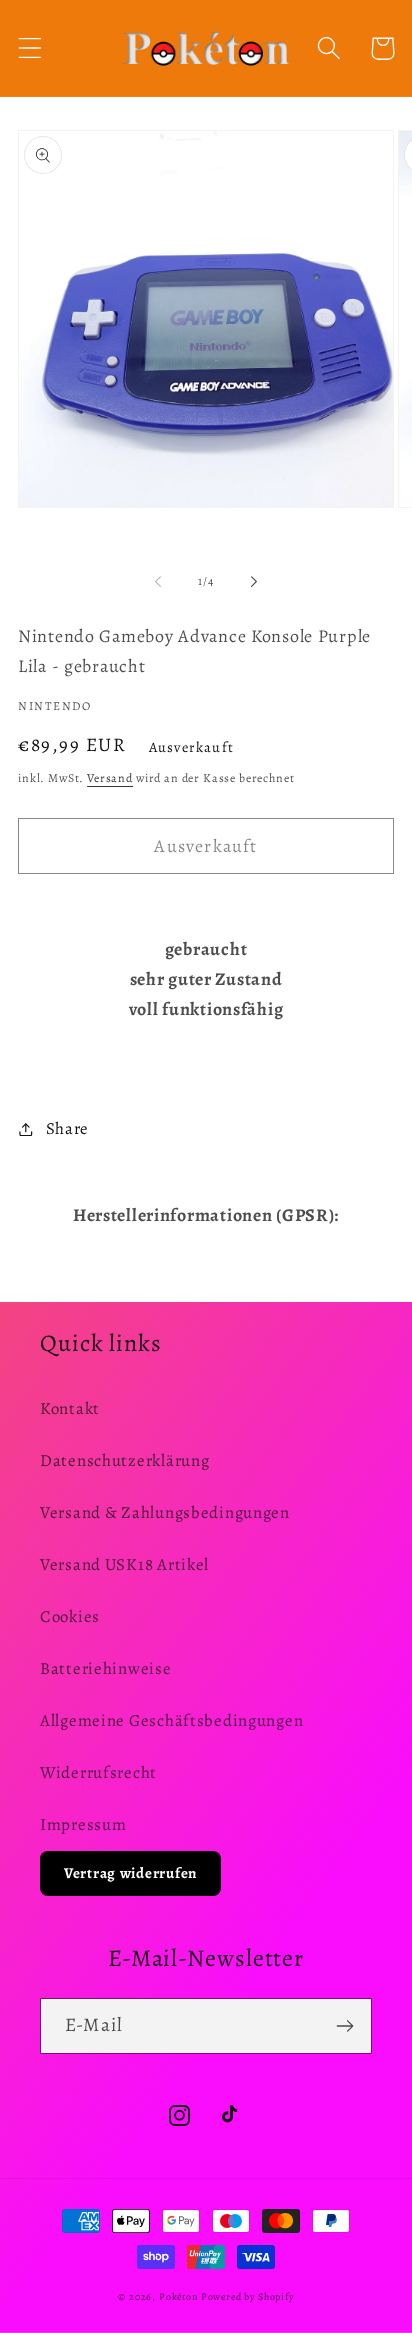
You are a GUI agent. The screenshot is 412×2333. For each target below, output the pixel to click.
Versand (110, 778)
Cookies (70, 1616)
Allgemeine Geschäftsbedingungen (171, 1720)
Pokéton (178, 2296)
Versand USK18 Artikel (124, 1564)
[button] (30, 48)
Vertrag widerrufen (130, 1873)
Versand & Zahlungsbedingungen (165, 1512)
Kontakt (70, 1408)
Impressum (83, 1824)
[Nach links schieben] (158, 581)
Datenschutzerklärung (124, 1460)
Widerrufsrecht (98, 1772)
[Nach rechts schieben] (254, 581)
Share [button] (67, 1128)
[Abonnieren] (344, 2026)
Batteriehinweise (106, 1668)
